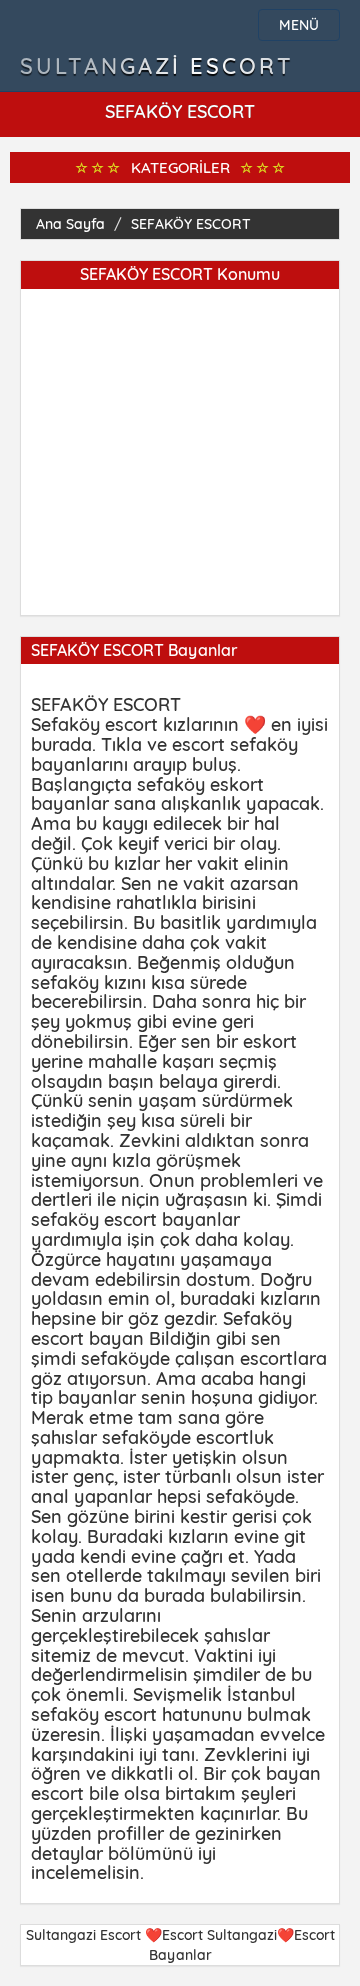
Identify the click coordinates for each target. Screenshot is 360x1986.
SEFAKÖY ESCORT (191, 224)
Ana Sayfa (70, 224)
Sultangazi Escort (157, 66)
